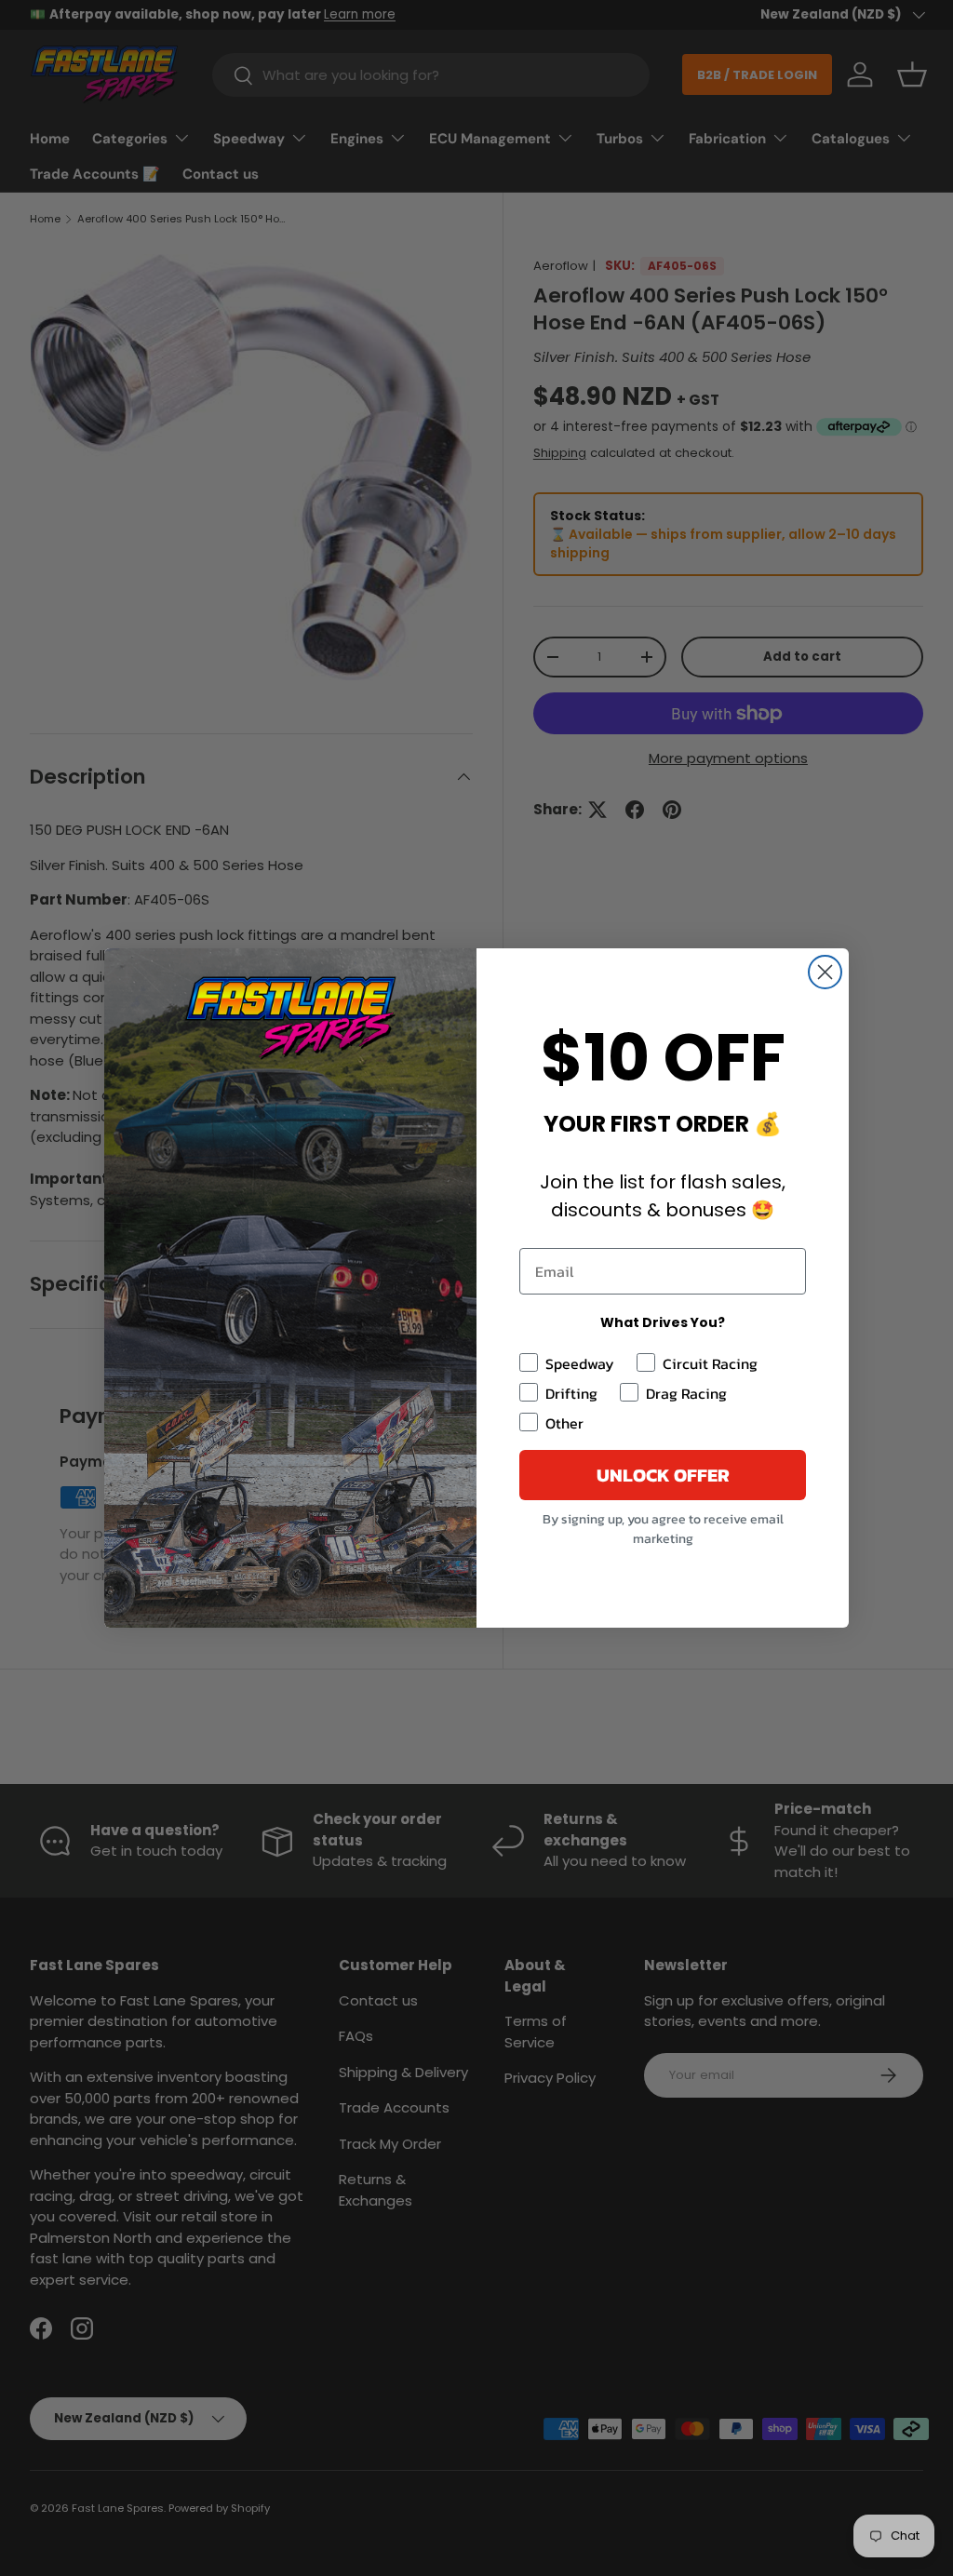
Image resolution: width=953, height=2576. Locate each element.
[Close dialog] (825, 972)
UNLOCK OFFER (663, 1475)
